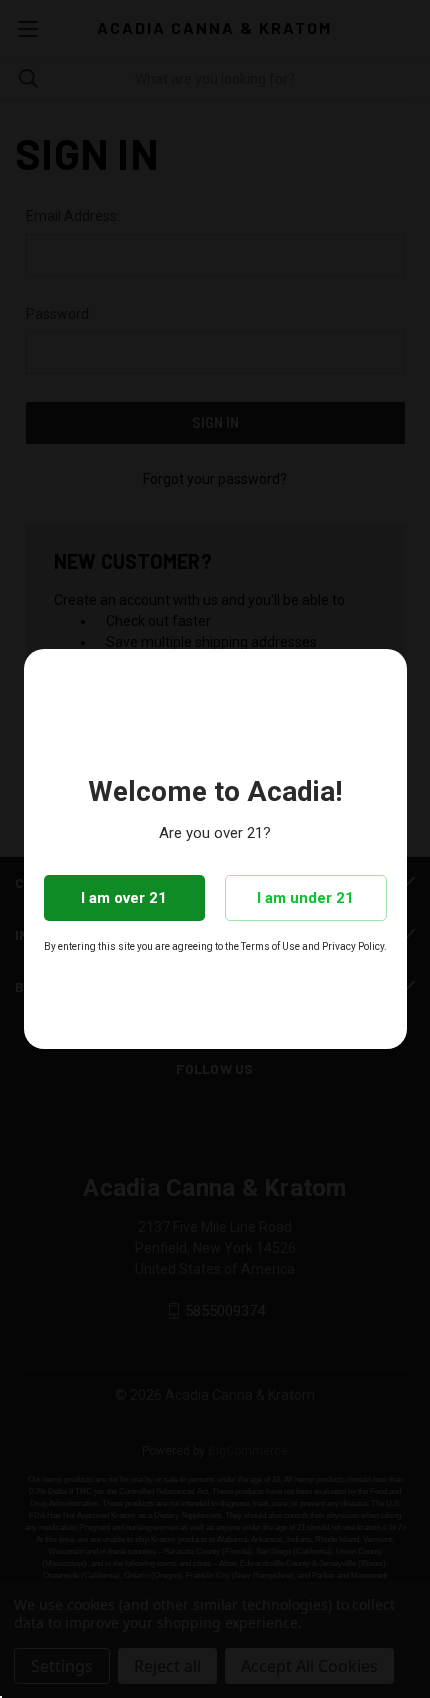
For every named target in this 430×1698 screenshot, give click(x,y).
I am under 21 (305, 898)
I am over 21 (124, 898)
